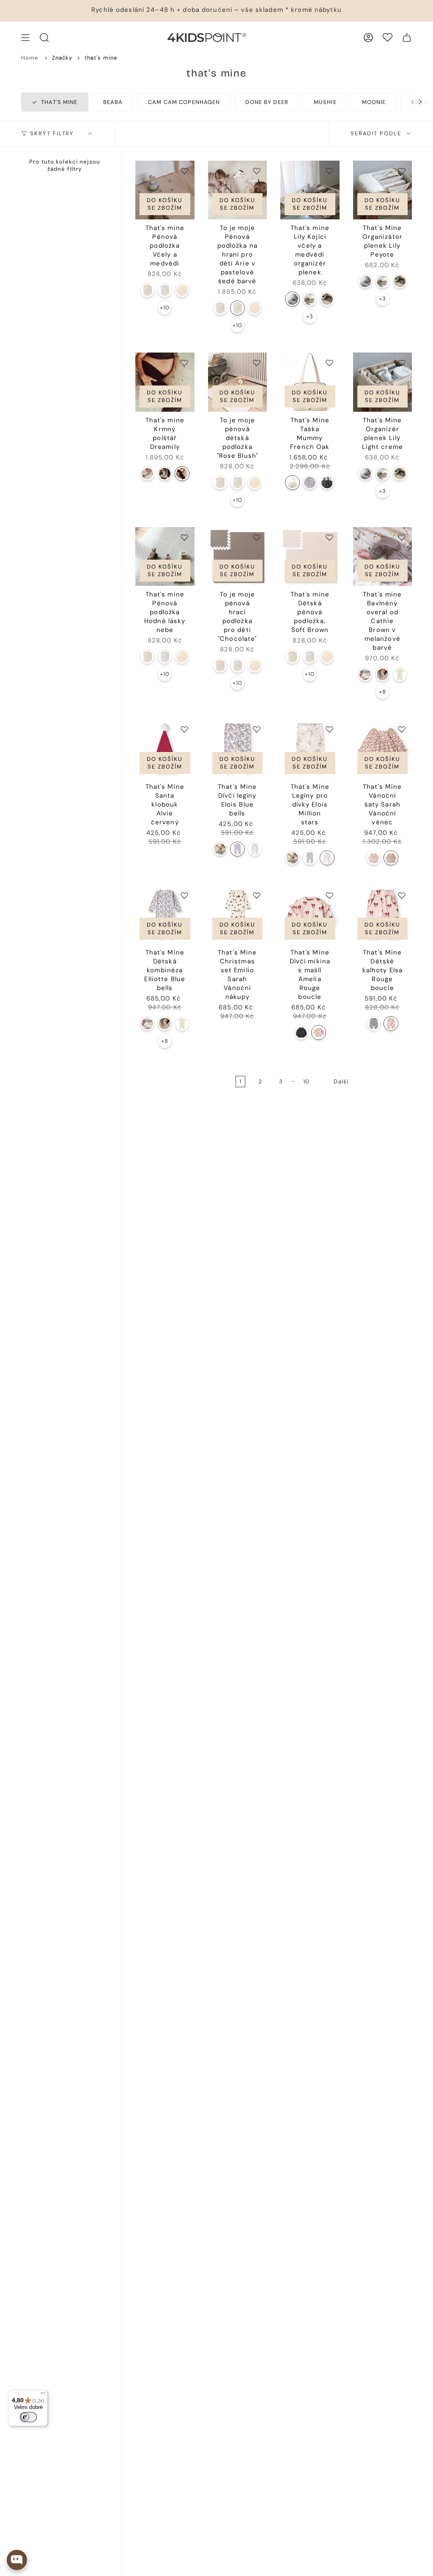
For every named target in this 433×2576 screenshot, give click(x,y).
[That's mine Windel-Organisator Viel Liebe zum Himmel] (327, 299)
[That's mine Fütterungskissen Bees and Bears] (147, 474)
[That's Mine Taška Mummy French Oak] (310, 382)
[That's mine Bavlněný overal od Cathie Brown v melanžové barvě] (383, 557)
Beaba (113, 102)
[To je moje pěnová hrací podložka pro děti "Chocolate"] (238, 557)
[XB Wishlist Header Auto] (388, 37)
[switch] (28, 2417)
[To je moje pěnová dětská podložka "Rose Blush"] (238, 382)
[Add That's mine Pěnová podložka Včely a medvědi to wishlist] (184, 171)
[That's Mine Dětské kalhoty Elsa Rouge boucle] (383, 915)
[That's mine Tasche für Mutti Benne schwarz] (327, 483)
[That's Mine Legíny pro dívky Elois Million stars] (310, 749)
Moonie (374, 102)
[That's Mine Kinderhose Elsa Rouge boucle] (391, 1024)
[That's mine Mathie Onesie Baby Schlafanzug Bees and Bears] (365, 674)
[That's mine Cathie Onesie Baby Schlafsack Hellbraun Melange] (382, 674)
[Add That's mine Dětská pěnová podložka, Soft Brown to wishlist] (329, 537)
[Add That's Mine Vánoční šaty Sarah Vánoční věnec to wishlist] (402, 729)
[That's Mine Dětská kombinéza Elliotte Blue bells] (165, 915)
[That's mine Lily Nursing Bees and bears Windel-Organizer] (292, 299)
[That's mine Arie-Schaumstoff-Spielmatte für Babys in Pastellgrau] (165, 290)
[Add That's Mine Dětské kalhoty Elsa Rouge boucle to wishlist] (402, 895)
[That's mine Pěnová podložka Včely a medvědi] (165, 190)
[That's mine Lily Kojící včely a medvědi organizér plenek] (310, 190)
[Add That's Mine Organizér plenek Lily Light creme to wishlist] (402, 363)
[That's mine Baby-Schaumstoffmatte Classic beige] (182, 290)
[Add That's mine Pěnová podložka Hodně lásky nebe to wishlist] (184, 537)
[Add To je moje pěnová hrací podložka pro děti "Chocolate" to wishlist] (257, 537)
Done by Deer (267, 102)
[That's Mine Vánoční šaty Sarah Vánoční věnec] (383, 749)
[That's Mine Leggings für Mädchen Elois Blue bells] (237, 849)
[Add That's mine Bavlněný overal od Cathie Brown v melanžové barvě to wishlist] (402, 537)
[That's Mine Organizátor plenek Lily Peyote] (383, 190)
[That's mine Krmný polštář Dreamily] (165, 382)
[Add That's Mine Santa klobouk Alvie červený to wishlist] (184, 729)
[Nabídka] (43, 2395)
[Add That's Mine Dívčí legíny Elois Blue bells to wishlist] (257, 729)
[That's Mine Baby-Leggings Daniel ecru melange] (220, 849)
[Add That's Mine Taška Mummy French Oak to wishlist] (329, 363)
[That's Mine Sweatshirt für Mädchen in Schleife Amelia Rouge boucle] (319, 1032)
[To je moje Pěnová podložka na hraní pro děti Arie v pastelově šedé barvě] (238, 190)
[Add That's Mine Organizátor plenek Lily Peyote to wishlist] (402, 171)
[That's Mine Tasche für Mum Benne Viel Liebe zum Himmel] (310, 483)
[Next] (416, 102)
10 (306, 1082)
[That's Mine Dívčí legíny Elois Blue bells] (238, 749)
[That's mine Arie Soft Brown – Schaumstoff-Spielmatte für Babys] (147, 290)
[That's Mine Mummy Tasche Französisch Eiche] (292, 483)
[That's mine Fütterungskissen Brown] (165, 474)
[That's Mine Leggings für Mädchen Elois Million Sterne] (255, 849)
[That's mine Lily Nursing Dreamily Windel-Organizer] (310, 299)
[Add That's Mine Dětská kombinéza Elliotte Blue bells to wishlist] (184, 895)
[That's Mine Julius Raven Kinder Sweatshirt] (301, 1032)
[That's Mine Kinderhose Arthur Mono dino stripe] (374, 1024)
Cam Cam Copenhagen (184, 102)
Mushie (325, 102)
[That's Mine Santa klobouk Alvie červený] (165, 749)
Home (30, 58)
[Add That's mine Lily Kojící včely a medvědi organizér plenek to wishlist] (329, 171)
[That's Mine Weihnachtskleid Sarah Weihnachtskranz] (391, 858)
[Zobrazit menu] (25, 38)
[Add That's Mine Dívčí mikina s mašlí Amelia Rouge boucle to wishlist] (329, 895)
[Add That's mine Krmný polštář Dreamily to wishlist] (184, 363)
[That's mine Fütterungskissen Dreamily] (182, 474)
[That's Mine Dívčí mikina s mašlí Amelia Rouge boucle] (310, 915)
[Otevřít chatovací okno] (17, 2560)
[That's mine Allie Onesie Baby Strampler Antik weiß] (400, 674)
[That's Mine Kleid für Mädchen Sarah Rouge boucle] (374, 858)
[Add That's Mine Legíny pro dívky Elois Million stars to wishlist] (329, 729)
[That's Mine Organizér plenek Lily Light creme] (383, 382)
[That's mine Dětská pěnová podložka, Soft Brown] (310, 557)
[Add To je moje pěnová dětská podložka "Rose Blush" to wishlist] (257, 363)
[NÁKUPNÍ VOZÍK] (407, 38)
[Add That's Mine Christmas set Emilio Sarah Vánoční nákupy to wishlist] (257, 895)
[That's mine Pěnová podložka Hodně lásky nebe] (165, 557)
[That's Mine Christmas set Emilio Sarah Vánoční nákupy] (238, 915)
